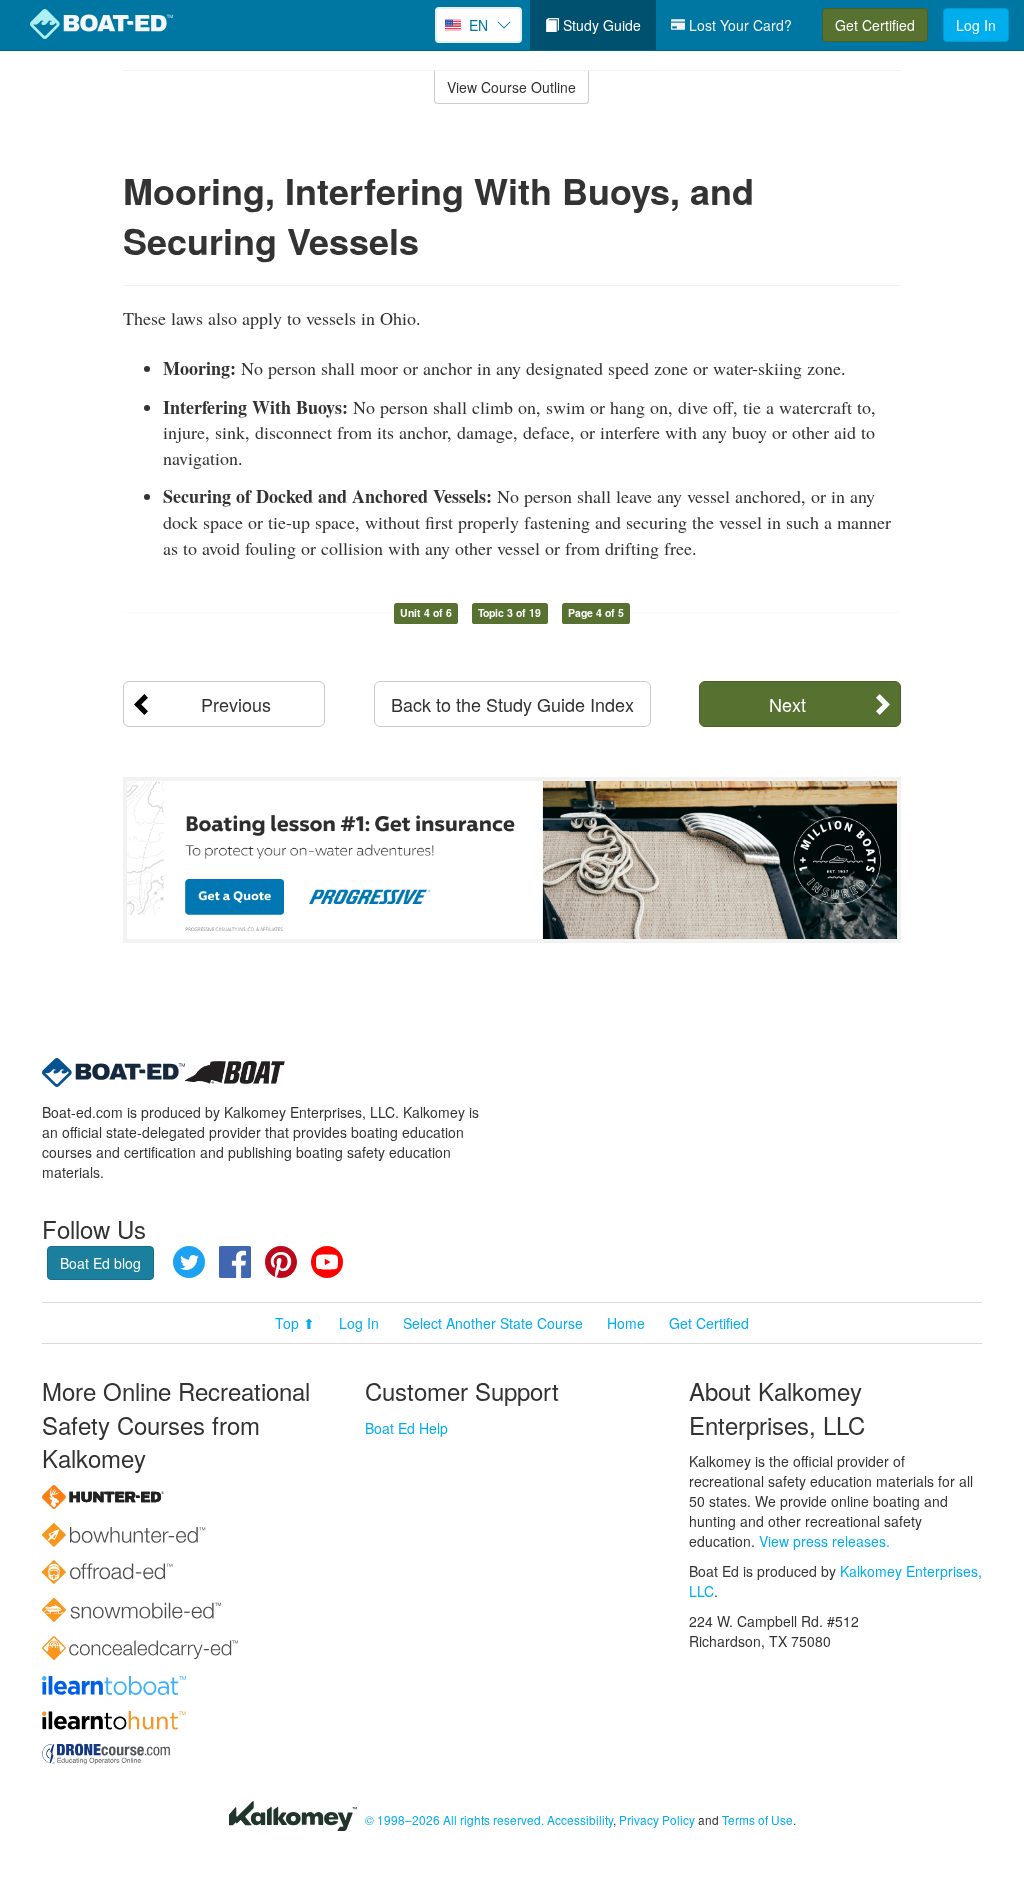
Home (626, 1323)
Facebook (235, 1262)
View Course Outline (511, 87)
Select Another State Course (493, 1323)
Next (787, 704)
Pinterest (281, 1262)
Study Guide (600, 25)
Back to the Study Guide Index (512, 704)
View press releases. (824, 1541)
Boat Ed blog (100, 1263)
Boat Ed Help (406, 1428)
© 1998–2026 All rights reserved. (454, 1819)
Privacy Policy (657, 1819)
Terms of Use (757, 1819)
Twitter (189, 1262)
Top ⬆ (295, 1323)
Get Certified (875, 25)
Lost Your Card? (738, 25)
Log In (976, 25)
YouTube (327, 1262)
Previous (236, 704)
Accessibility (580, 1819)
